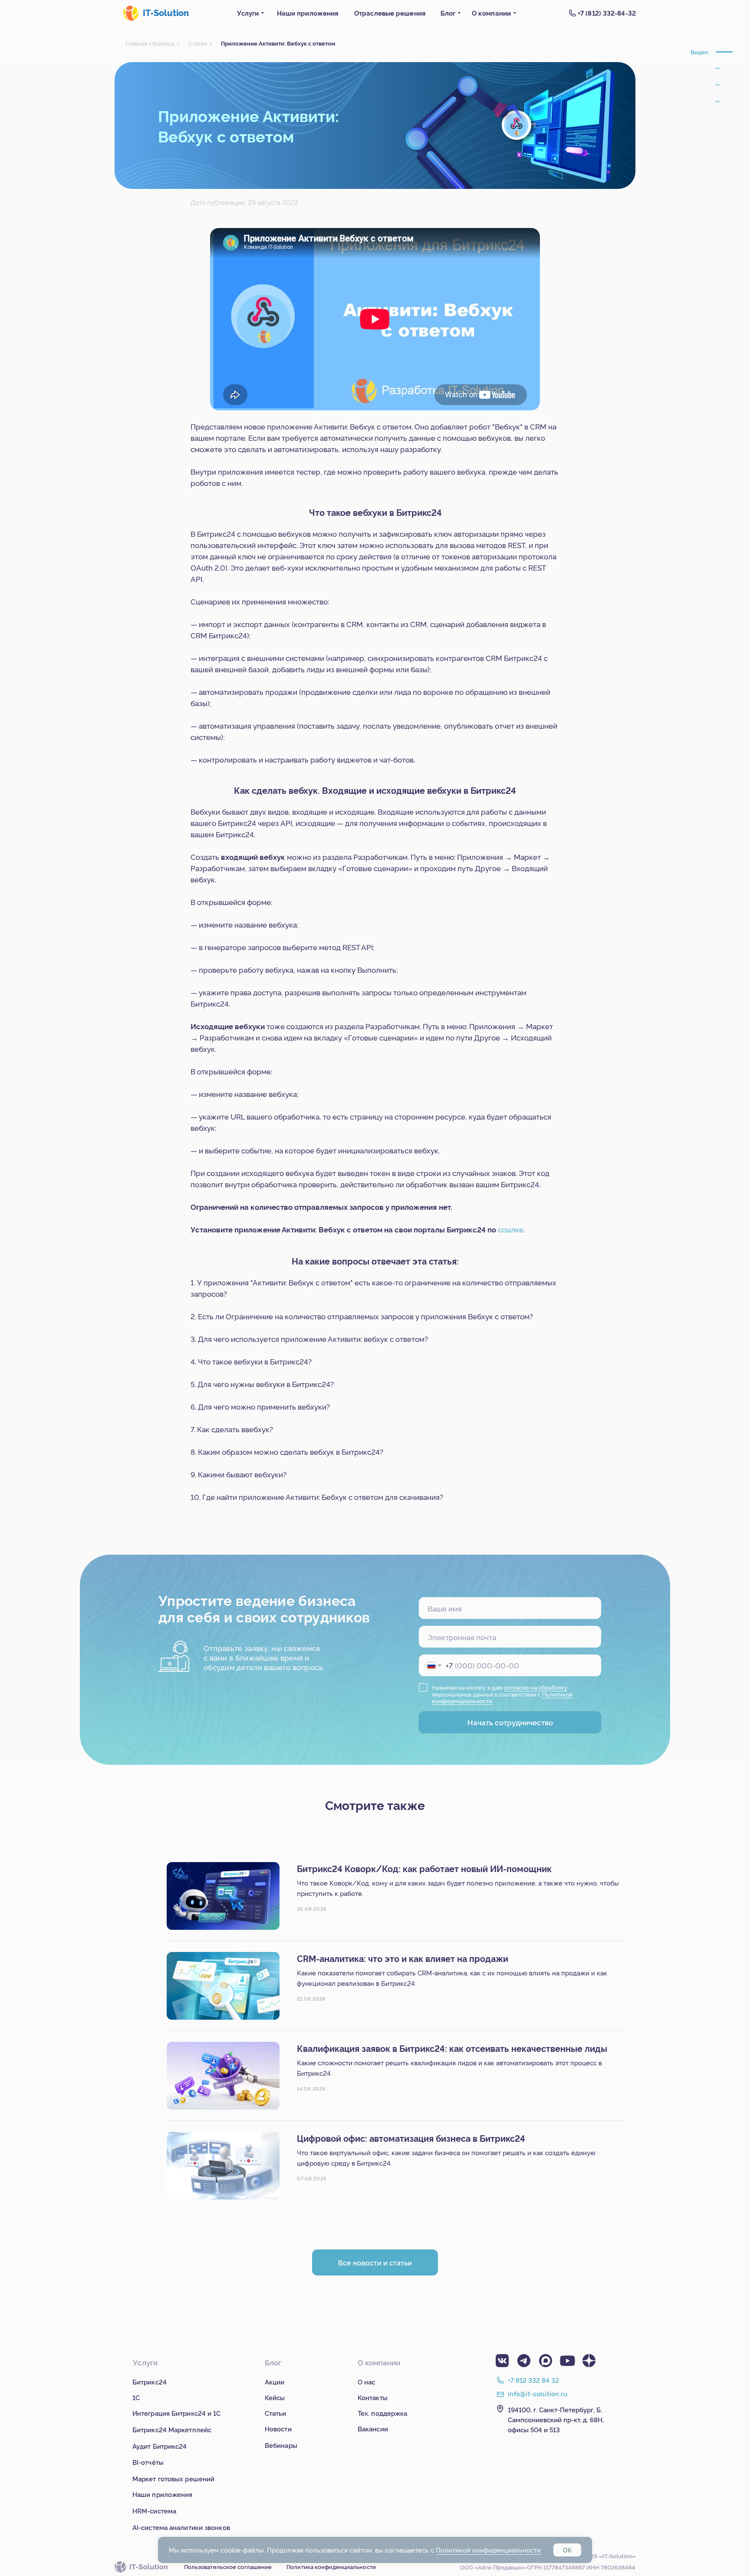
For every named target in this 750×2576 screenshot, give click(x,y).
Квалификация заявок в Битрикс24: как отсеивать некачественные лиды (452, 2048)
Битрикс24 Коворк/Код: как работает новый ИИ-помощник (424, 1868)
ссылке (511, 1229)
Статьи (198, 43)
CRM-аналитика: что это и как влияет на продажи (403, 1958)
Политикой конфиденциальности (488, 2550)
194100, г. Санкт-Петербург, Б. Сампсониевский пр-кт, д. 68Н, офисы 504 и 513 (556, 2419)
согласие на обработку (536, 1687)
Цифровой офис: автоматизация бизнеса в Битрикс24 (411, 2138)
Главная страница (150, 43)
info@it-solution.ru (538, 2393)
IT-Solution (166, 12)
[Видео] (724, 52)
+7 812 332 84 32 (533, 2380)
